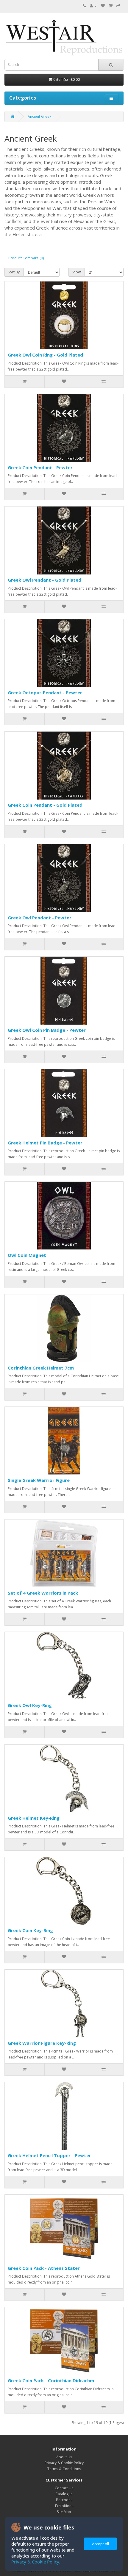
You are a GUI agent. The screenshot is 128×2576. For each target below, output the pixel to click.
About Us (64, 2457)
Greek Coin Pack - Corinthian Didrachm (51, 2380)
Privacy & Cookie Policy (64, 2463)
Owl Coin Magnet (27, 1255)
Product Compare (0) (26, 258)
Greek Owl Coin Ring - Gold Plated (45, 355)
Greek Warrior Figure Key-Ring (42, 2043)
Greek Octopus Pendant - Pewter (45, 693)
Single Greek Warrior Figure (39, 1480)
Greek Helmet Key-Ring (34, 1818)
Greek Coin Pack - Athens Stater (44, 2268)
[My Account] (93, 6)
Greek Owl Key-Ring (30, 1705)
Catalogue (64, 2494)
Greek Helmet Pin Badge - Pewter (45, 1143)
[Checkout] (118, 6)
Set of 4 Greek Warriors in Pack (43, 1593)
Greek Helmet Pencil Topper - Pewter (49, 2155)
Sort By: (14, 272)
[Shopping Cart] (111, 6)
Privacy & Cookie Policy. (36, 2562)
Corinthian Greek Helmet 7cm (41, 1368)
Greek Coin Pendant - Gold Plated (45, 805)
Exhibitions (64, 2506)
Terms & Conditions (64, 2469)
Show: (77, 272)
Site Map (64, 2512)
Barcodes (64, 2500)
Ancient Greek (39, 116)
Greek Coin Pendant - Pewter (40, 467)
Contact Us (64, 2488)
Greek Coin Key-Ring (30, 1930)
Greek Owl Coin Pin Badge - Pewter (47, 1030)
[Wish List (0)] (103, 6)
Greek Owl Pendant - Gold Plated (45, 580)
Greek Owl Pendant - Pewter (40, 918)
